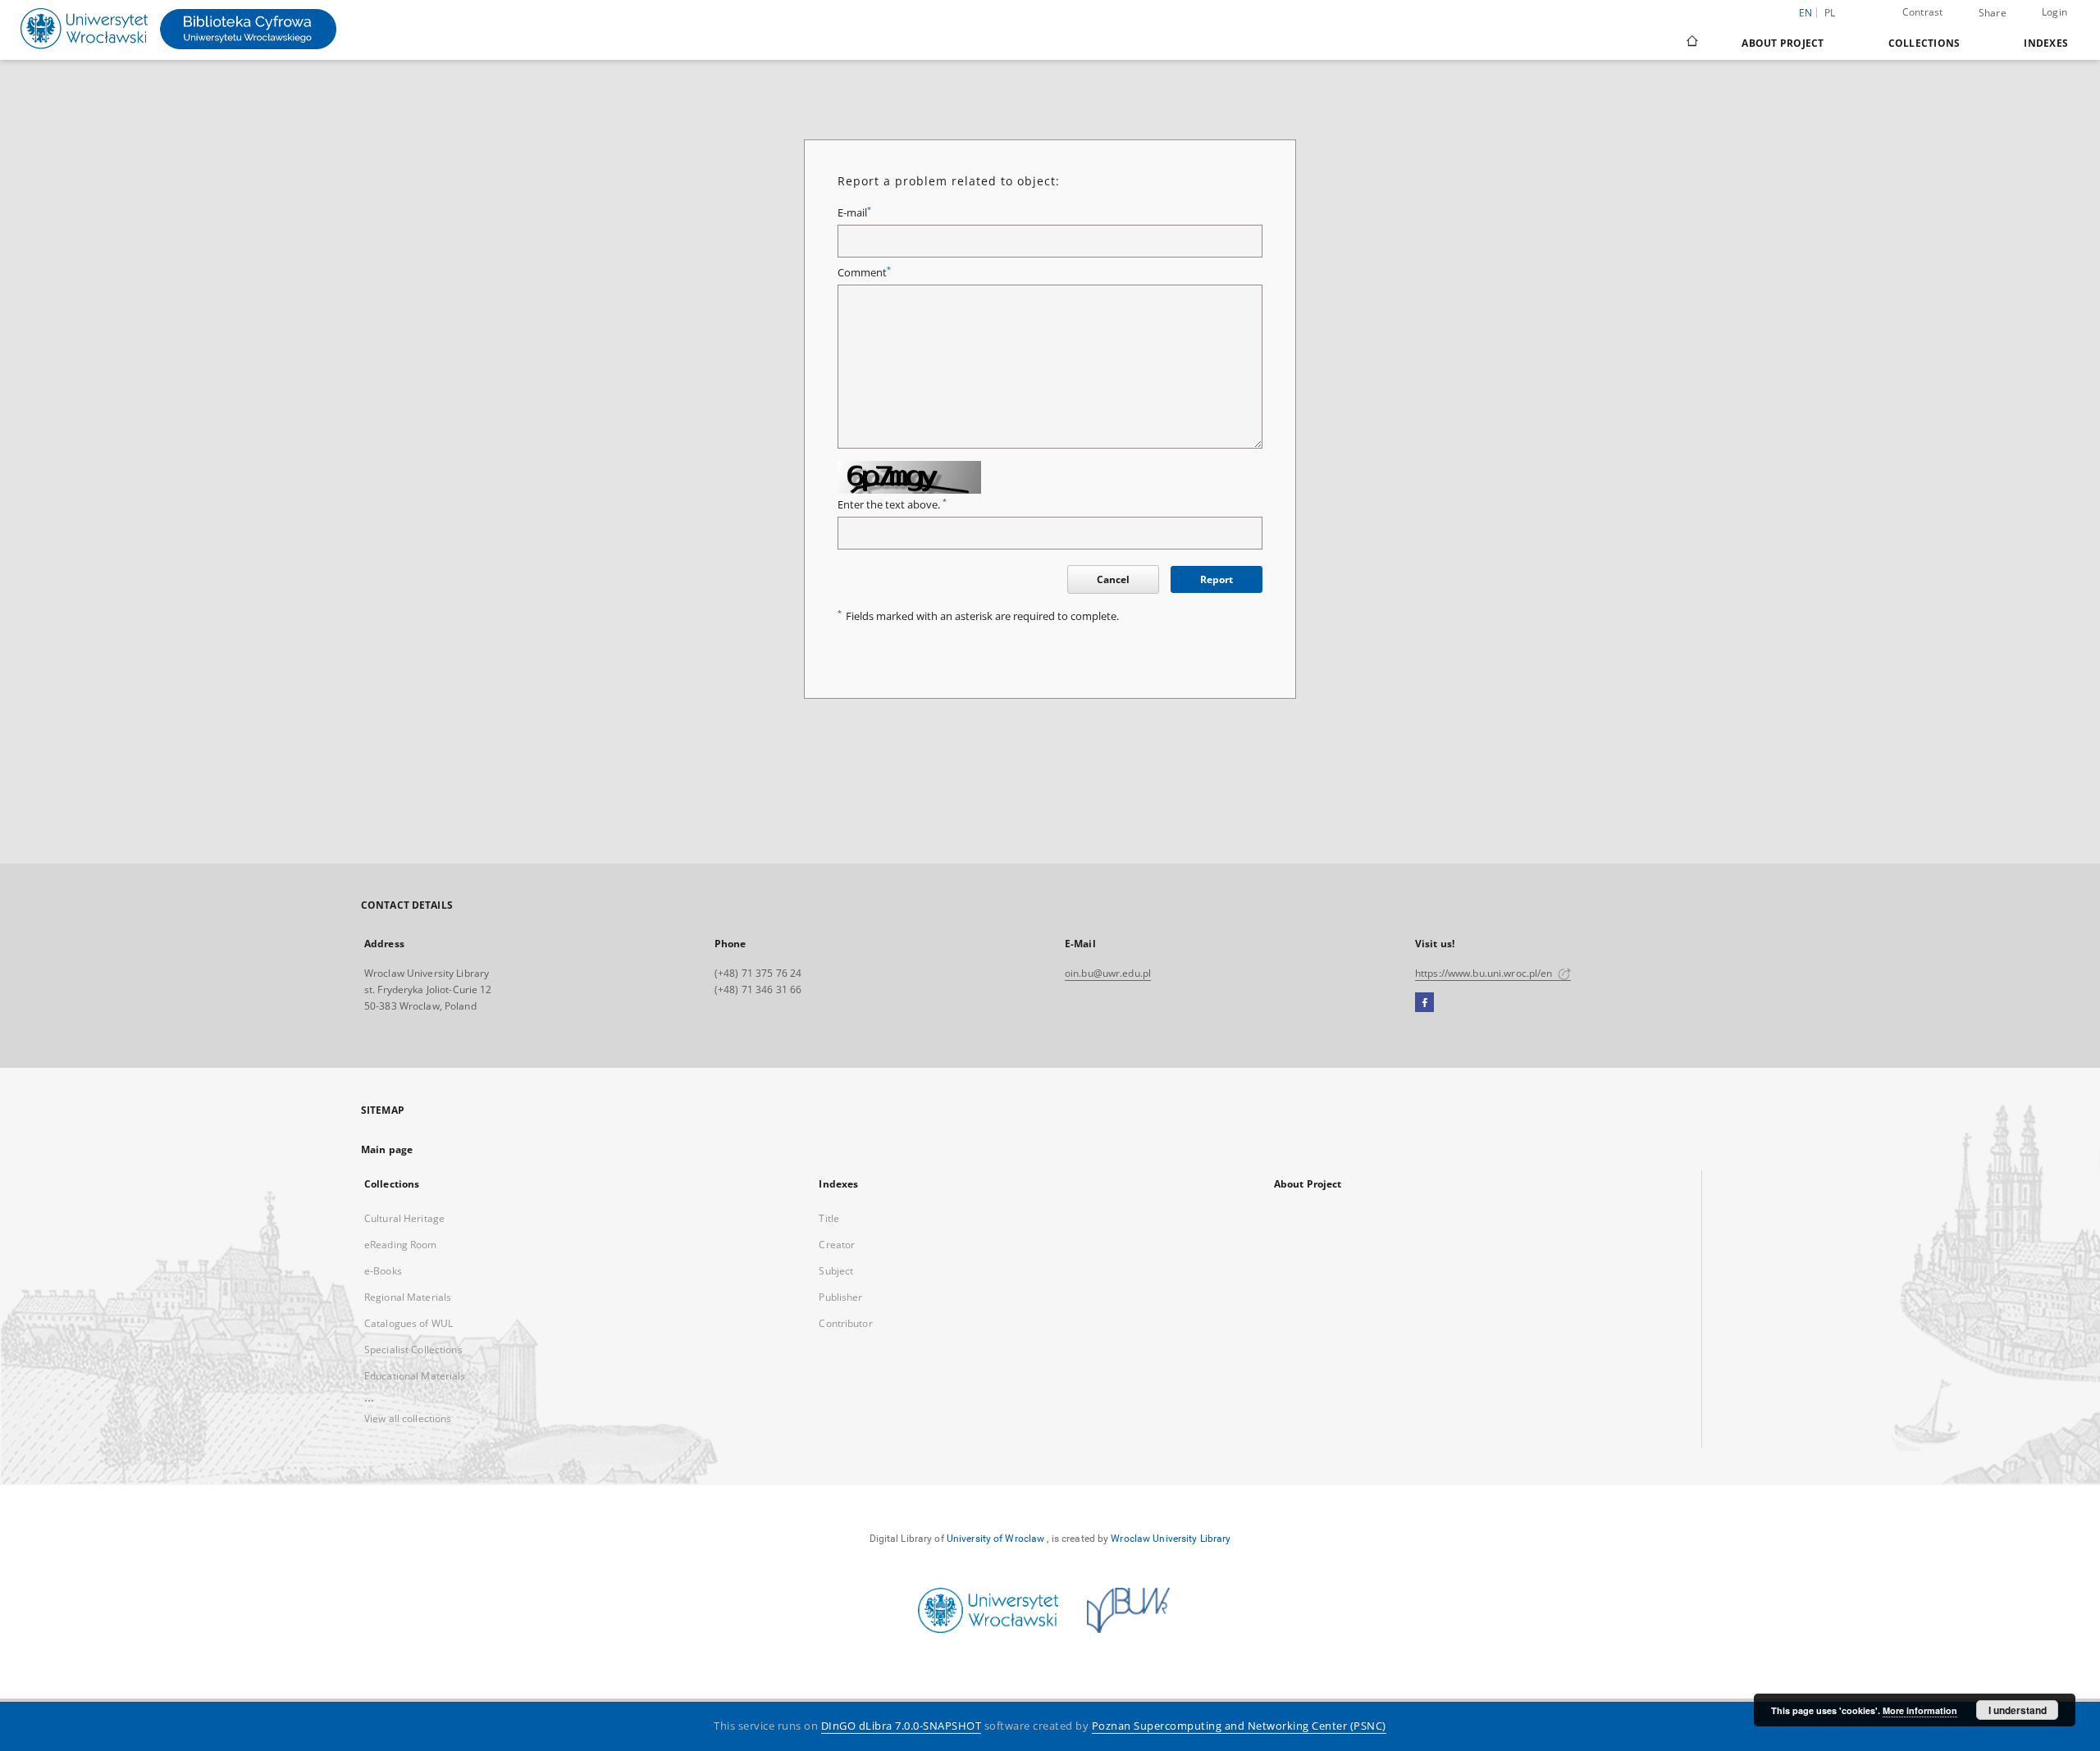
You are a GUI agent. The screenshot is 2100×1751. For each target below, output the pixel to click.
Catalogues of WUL (409, 1323)
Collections (1924, 43)
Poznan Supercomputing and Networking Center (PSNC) (1239, 1726)
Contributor (845, 1323)
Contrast (1923, 12)
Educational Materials (415, 1376)
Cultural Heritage (404, 1218)
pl (1830, 13)
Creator (837, 1245)
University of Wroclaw (996, 1539)
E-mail (854, 213)
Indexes (2046, 43)
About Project (1783, 43)
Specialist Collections (413, 1350)
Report (1217, 579)
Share (1993, 13)
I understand (2018, 1710)
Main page (387, 1149)
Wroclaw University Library (1171, 1539)
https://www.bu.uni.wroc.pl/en (1485, 973)
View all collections (408, 1418)
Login (2054, 12)
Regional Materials (408, 1297)
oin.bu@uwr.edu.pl (1108, 973)
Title (829, 1218)
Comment (864, 273)
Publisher (840, 1297)
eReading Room (401, 1245)
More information (1920, 1710)
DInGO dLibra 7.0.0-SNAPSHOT (902, 1726)
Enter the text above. (892, 505)
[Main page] (1691, 43)
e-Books (383, 1271)
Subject (836, 1271)
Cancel (1113, 579)
